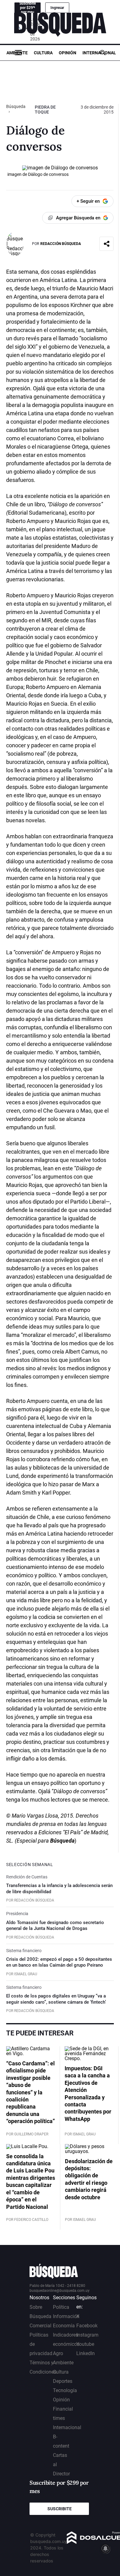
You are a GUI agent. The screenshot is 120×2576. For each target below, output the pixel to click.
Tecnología (65, 2390)
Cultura (43, 53)
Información (66, 2316)
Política (61, 2307)
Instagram (87, 2335)
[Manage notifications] (106, 2549)
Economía (64, 2326)
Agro (58, 2353)
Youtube (85, 2344)
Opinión (68, 53)
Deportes (63, 2381)
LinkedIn (86, 2353)
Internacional (99, 53)
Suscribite (60, 2509)
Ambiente (17, 53)
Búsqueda (16, 106)
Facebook (87, 2326)
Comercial (40, 2326)
